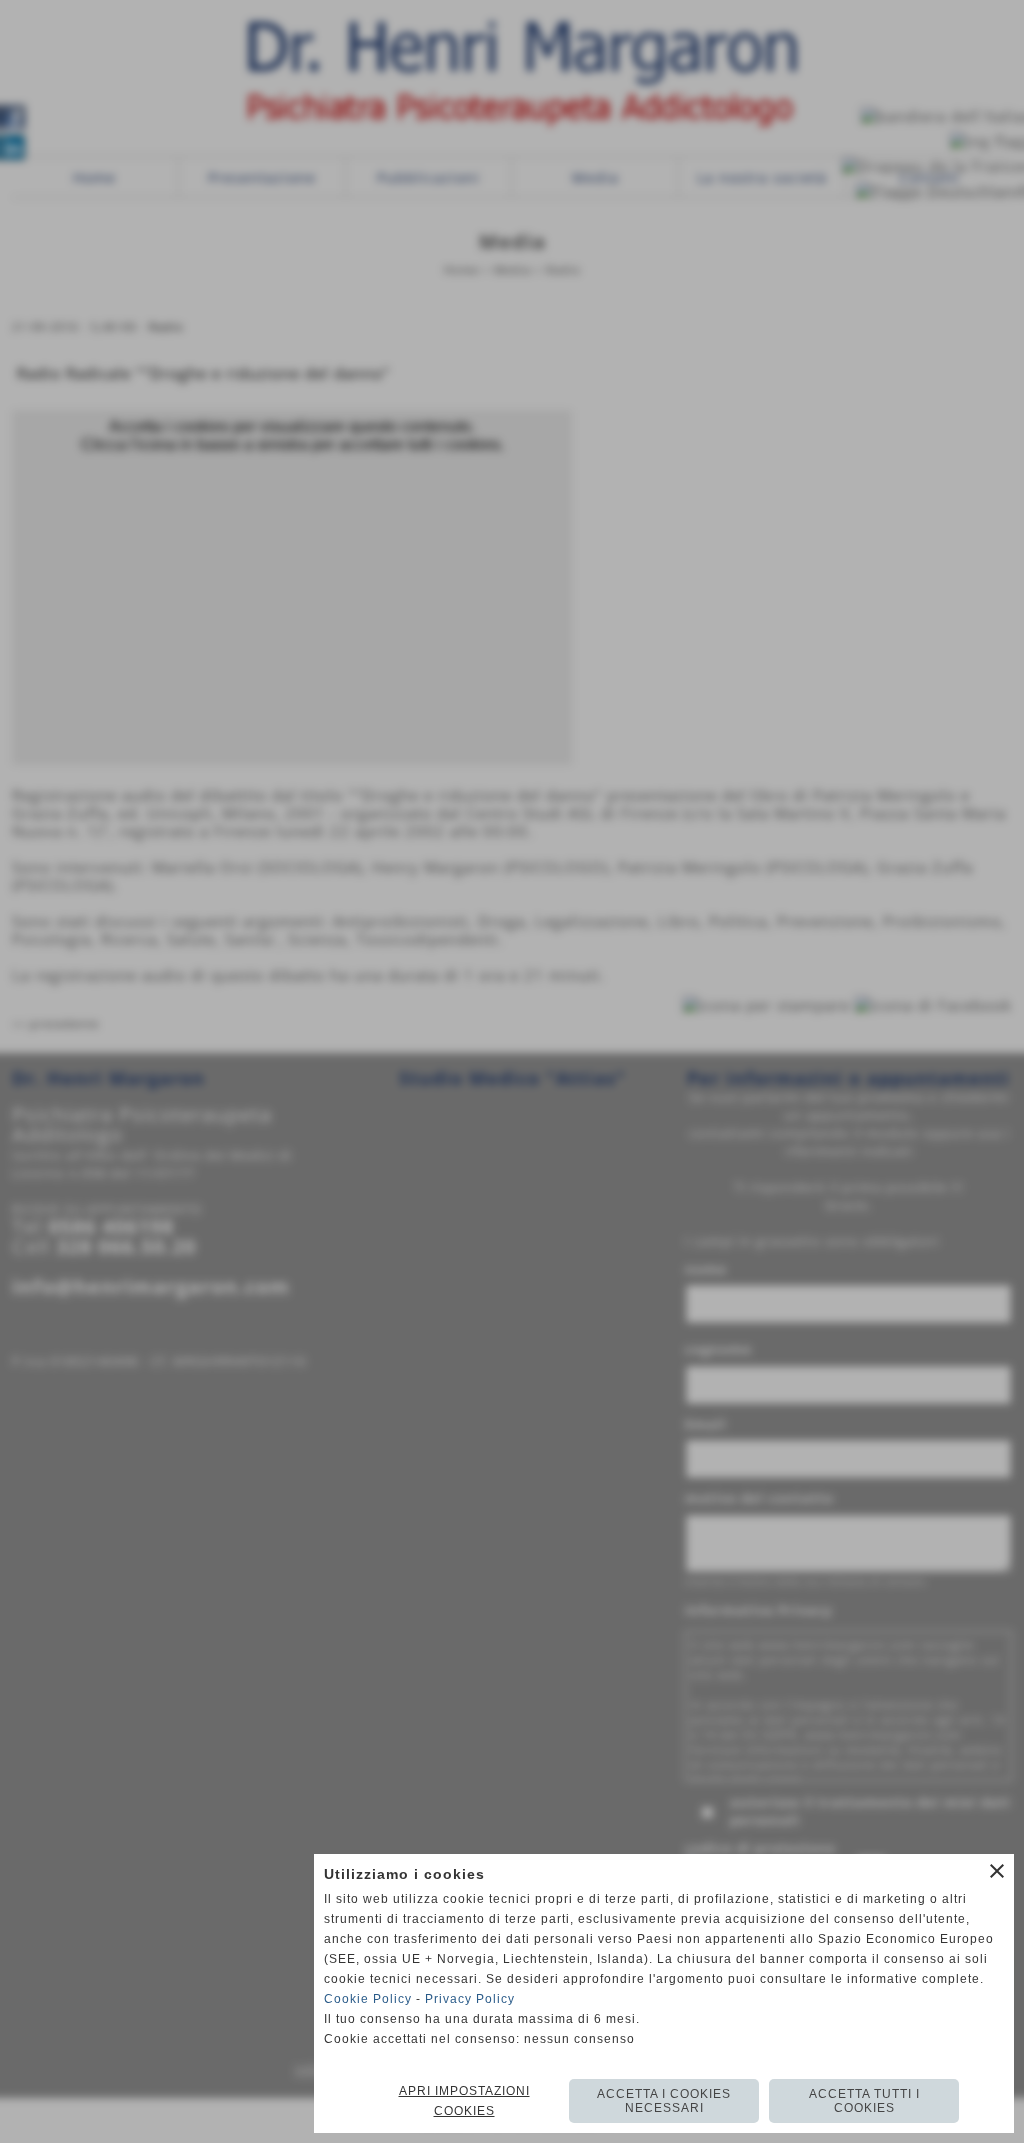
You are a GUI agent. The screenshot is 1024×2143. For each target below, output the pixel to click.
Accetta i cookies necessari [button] (664, 2101)
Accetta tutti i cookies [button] (864, 2101)
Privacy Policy (470, 1999)
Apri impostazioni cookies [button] (464, 2101)
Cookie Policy (368, 1999)
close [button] (997, 1871)
